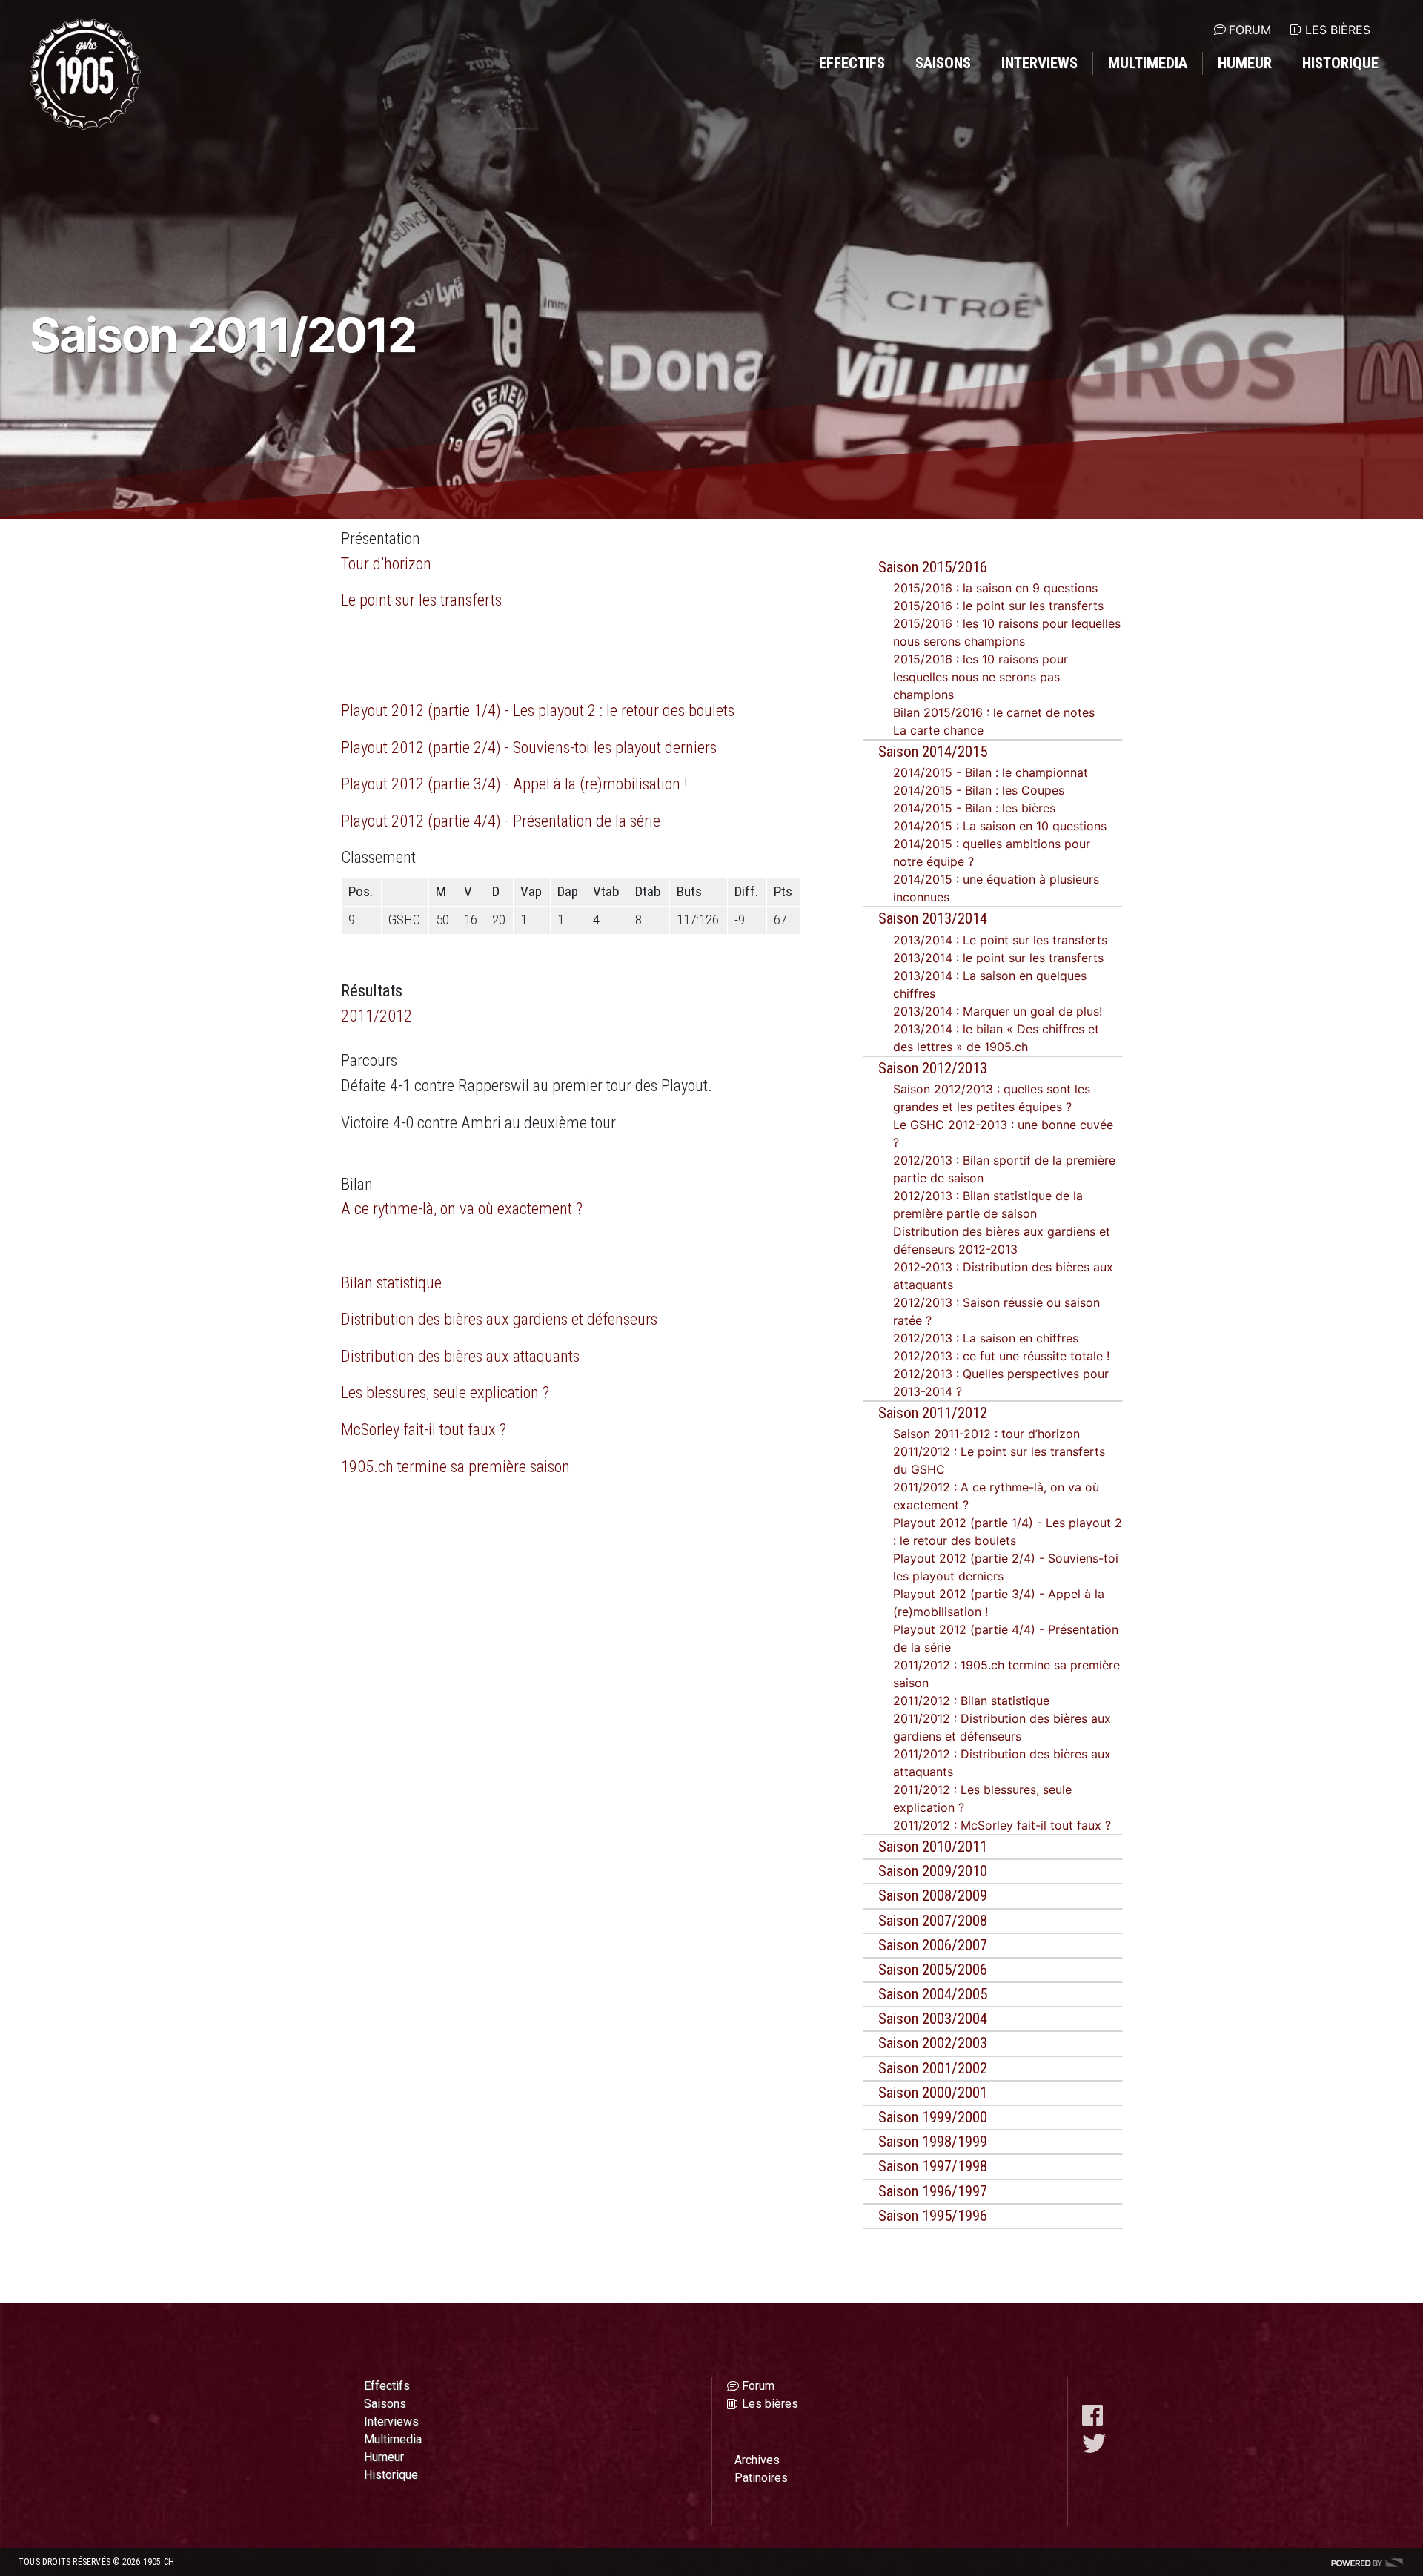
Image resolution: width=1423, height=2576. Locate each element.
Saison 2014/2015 (933, 752)
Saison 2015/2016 (933, 567)
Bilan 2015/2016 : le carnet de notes (994, 712)
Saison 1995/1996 (933, 2216)
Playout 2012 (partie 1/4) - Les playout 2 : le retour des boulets (538, 710)
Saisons (943, 63)
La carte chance (938, 730)
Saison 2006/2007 (933, 1945)
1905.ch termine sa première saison (455, 1466)
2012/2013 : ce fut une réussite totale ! (1001, 1356)
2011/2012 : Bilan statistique (971, 1701)
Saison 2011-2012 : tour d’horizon (986, 1434)
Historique (1340, 63)
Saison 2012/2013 (933, 1068)
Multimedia (1148, 63)
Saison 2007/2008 (933, 1921)
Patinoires (761, 2478)
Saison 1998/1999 (933, 2142)
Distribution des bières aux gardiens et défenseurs (499, 1319)
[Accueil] (85, 74)
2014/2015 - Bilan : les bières (974, 808)
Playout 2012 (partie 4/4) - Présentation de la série (501, 821)
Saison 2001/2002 (933, 2068)
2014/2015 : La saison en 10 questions (1000, 826)
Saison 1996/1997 (933, 2191)
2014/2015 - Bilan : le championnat (991, 772)
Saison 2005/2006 (933, 1970)
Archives (757, 2460)
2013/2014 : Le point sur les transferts (1000, 940)
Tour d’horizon (386, 563)
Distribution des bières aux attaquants (460, 1356)
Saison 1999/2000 (933, 2117)
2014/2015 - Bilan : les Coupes (979, 790)
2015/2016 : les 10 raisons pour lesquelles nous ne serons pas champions (981, 677)
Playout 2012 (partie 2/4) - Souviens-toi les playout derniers (529, 747)
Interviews (1039, 63)
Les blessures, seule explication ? (445, 1392)
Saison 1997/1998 (933, 2166)
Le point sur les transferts (421, 600)
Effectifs (852, 63)
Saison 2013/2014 (933, 918)
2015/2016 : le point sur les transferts (998, 606)
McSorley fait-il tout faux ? (424, 1429)
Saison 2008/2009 (933, 1895)
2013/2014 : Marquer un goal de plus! (998, 1011)
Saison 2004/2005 (933, 1994)
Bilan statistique (391, 1282)
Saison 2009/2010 (933, 1871)
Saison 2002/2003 (933, 2043)
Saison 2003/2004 (933, 2019)
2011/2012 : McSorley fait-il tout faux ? (1002, 1825)
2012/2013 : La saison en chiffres (986, 1338)
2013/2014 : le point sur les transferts (998, 958)
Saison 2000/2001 (933, 2093)
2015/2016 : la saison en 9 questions (995, 588)
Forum (1250, 30)
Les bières (1338, 30)
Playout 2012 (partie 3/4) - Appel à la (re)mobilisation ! (514, 784)
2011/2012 (377, 1016)
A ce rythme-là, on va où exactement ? (462, 1208)
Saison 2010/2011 (933, 1847)
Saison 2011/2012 (933, 1413)
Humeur (1245, 63)
